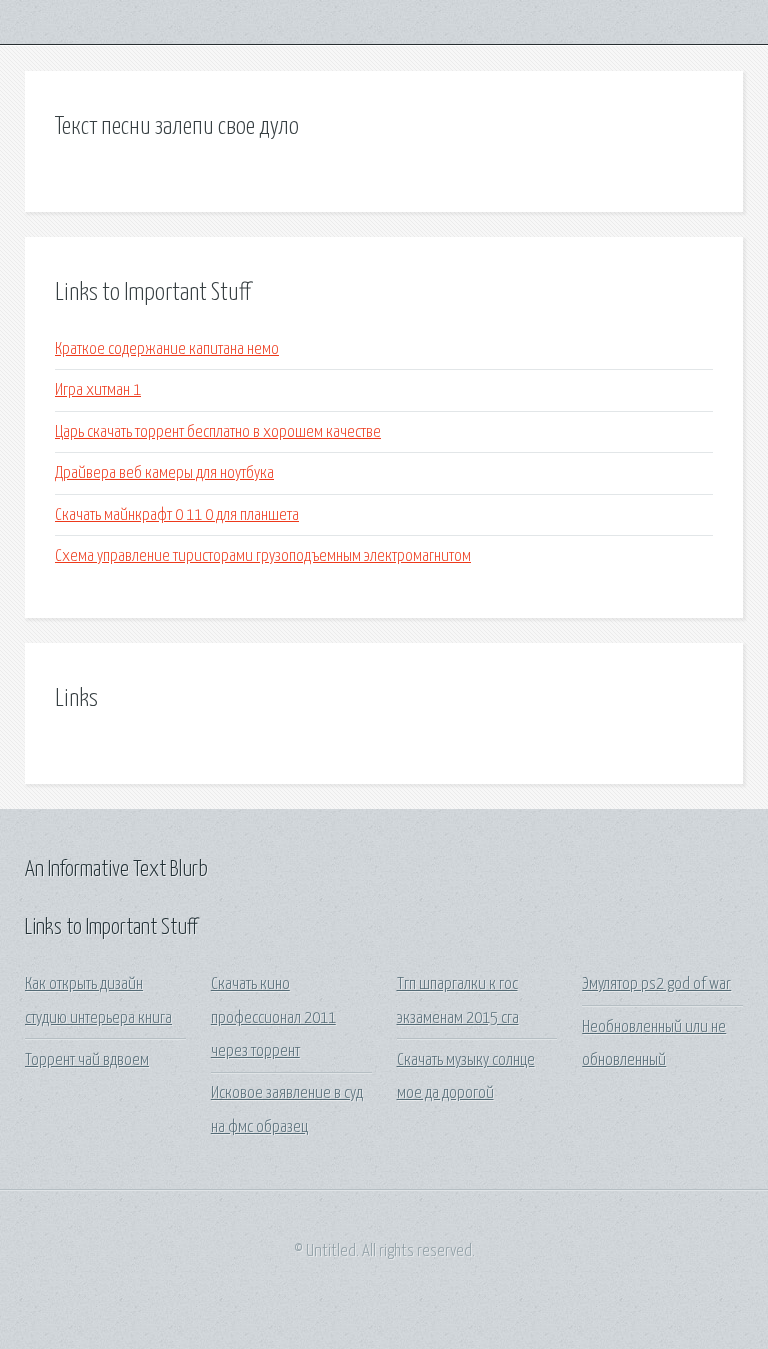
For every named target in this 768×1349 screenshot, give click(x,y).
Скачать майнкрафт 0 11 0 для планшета (177, 515)
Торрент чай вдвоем (87, 1060)
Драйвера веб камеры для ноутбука (164, 473)
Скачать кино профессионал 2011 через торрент (273, 1018)
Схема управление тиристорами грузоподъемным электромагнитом (263, 556)
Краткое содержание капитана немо (167, 349)
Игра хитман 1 (98, 390)
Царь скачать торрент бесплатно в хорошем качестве (218, 432)
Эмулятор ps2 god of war (656, 984)
